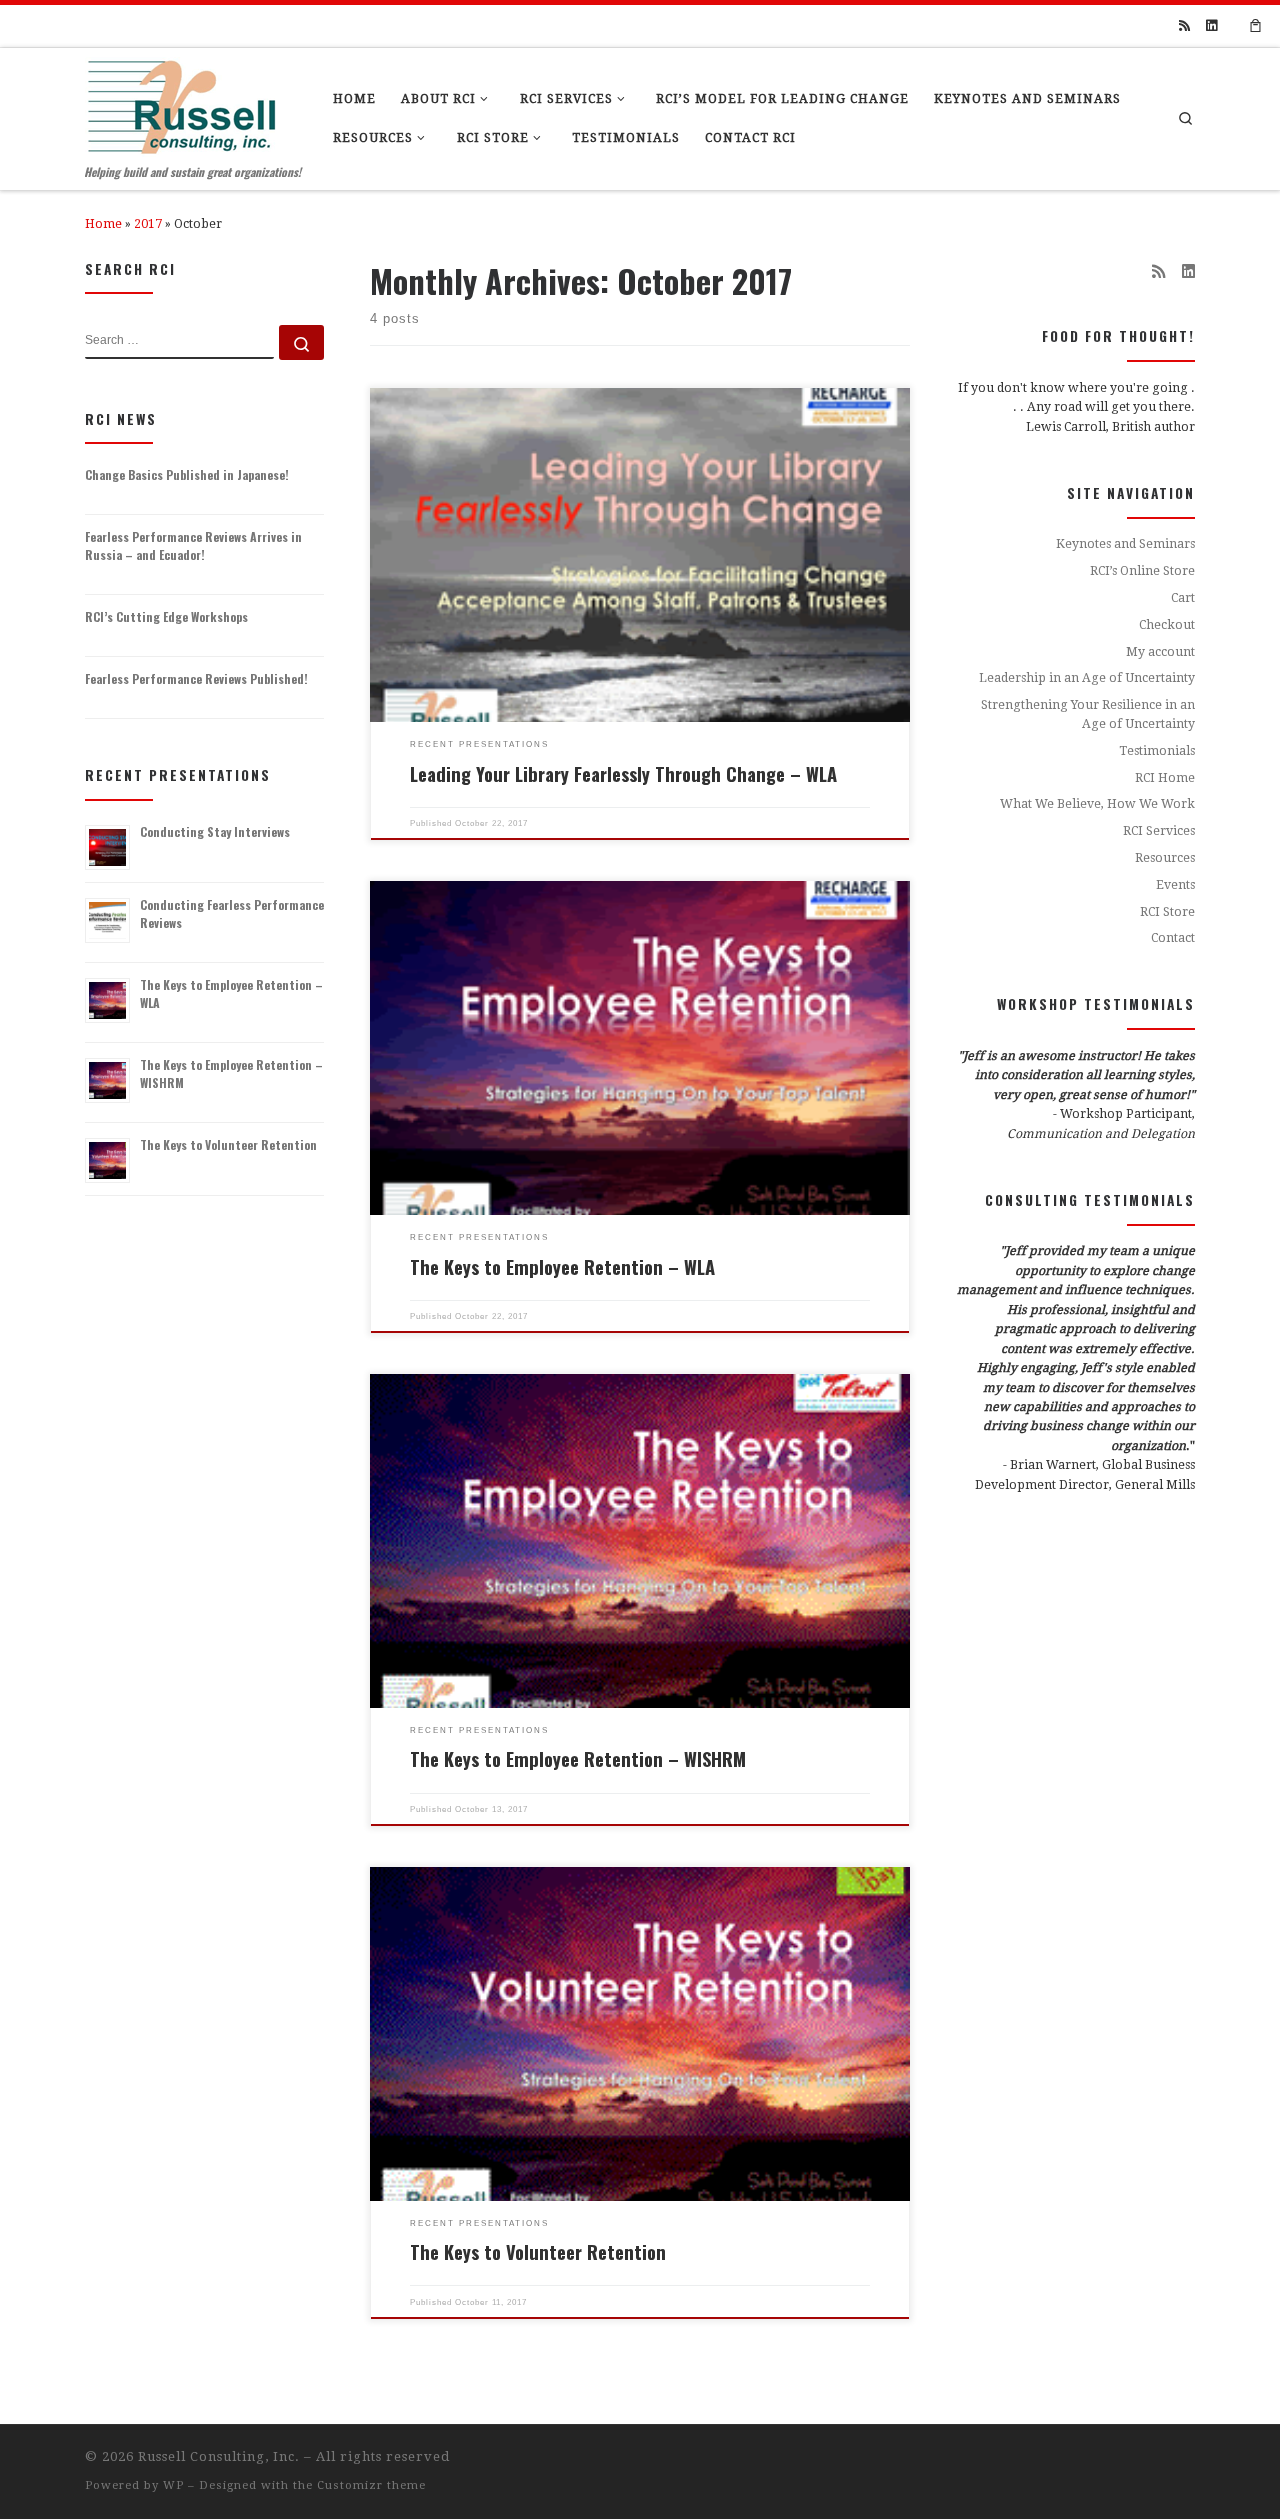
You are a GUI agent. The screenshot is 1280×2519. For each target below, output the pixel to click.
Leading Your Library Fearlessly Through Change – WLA (623, 773)
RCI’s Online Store (1142, 610)
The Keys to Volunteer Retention (538, 2251)
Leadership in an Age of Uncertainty (1087, 717)
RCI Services (1159, 870)
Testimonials (1157, 790)
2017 (148, 224)
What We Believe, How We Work (1097, 843)
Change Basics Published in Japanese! (187, 474)
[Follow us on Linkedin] (1211, 26)
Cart (1183, 637)
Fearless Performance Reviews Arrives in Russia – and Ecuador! (193, 545)
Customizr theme (371, 2485)
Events (1175, 924)
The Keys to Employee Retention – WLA (562, 1266)
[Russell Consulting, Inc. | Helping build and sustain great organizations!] (181, 102)
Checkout (1167, 664)
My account (1160, 690)
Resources (1165, 897)
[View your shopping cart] (1256, 26)
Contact (1173, 977)
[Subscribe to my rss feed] (1184, 26)
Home (103, 224)
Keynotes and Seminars (1125, 583)
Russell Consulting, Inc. (219, 2456)
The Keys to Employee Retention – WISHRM (578, 1758)
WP (173, 2485)
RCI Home (1165, 817)
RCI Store (1167, 950)
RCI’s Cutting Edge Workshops (166, 616)
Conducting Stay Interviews (215, 831)
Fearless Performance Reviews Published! (196, 678)
